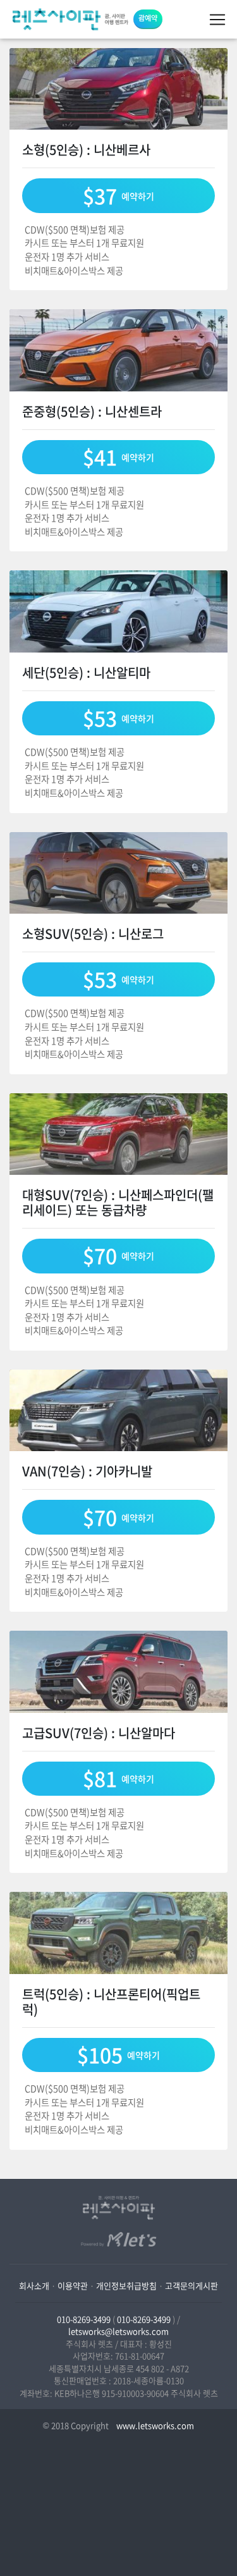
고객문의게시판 (191, 2285)
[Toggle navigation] (217, 20)
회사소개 (34, 2285)
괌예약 (148, 18)
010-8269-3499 (84, 2319)
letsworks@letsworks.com (118, 2331)
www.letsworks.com (154, 2425)
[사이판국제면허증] (70, 19)
